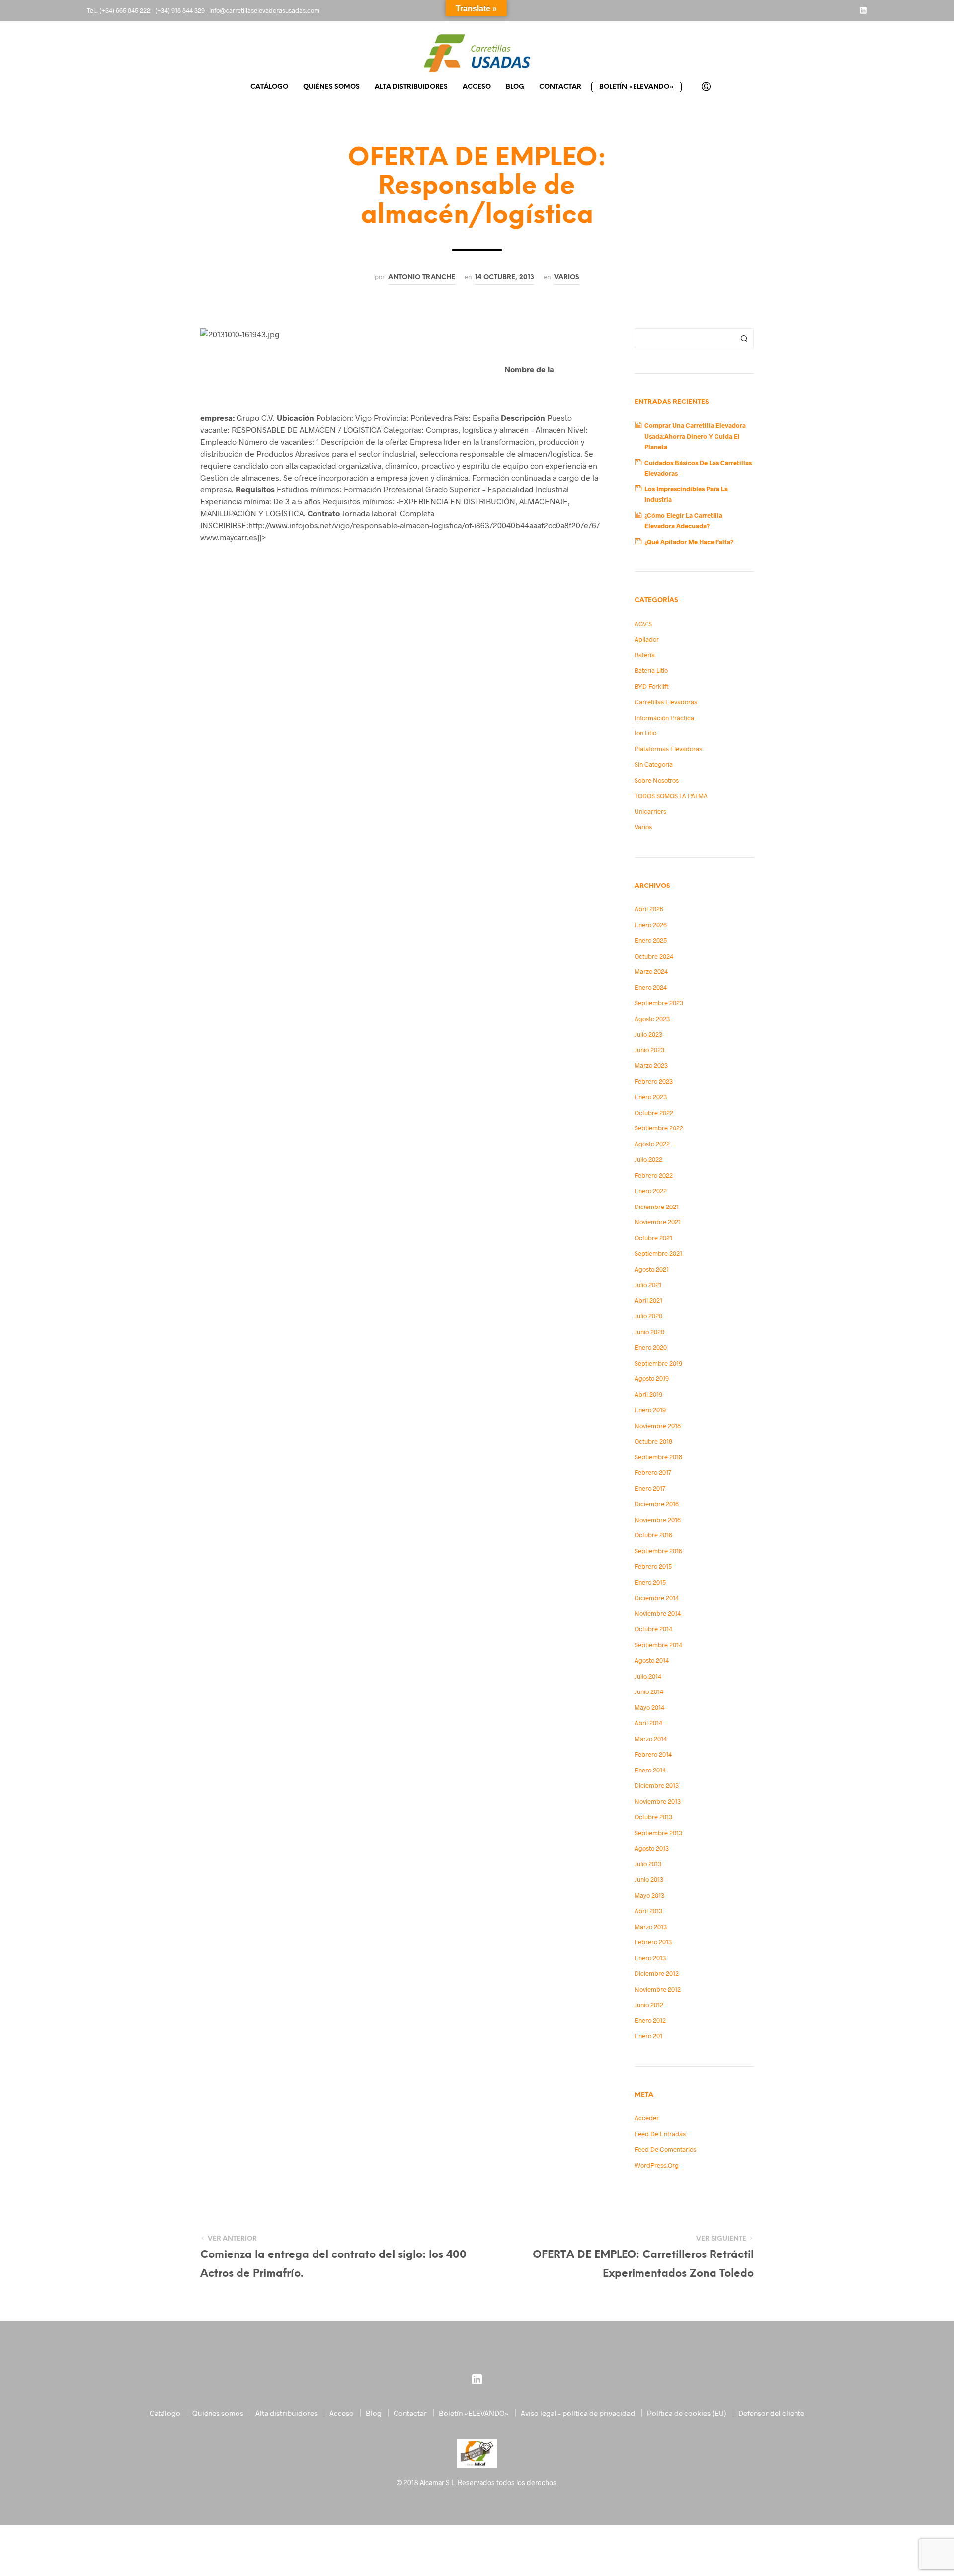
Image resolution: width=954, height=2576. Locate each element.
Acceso (477, 87)
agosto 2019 (652, 1378)
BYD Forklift (651, 686)
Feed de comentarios (665, 2149)
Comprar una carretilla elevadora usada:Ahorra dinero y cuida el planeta (695, 436)
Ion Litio (645, 733)
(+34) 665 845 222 (125, 10)
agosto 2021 (652, 1269)
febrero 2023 (654, 1081)
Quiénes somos (331, 87)
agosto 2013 (652, 1848)
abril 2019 (648, 1394)
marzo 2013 (651, 1927)
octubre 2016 (653, 1535)
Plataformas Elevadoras (668, 749)
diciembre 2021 (657, 1207)
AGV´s (643, 624)
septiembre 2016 (658, 1551)
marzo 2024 (651, 971)
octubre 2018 (653, 1441)
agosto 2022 (652, 1144)
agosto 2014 (652, 1660)
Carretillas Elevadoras (666, 702)
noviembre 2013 (658, 1801)
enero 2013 (650, 1958)
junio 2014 (649, 1691)
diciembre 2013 (657, 1785)
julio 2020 (648, 1316)
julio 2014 (648, 1676)
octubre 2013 (653, 1817)
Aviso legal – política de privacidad (578, 2413)
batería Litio (651, 670)
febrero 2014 (653, 1754)
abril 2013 (648, 1911)
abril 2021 (648, 1300)
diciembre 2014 (657, 1598)
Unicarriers (650, 811)
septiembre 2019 (658, 1363)
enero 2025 (651, 940)
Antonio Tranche (422, 277)
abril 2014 (648, 1723)
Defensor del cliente (771, 2413)
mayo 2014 (649, 1707)
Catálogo (269, 87)
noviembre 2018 (658, 1426)
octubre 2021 (653, 1238)
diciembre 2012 (657, 1973)
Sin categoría (654, 764)
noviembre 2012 (658, 1989)
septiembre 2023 (659, 1003)
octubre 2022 (654, 1113)
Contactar (560, 87)
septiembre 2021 (658, 1253)
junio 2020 (649, 1332)
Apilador (647, 639)
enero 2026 (651, 925)
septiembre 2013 (658, 1833)
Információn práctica (664, 718)
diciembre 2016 (657, 1504)
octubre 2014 (653, 1629)
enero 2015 (650, 1582)
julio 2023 (648, 1034)
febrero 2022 (654, 1175)
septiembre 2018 (658, 1457)
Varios (567, 277)
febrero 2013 (653, 1942)
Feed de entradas (660, 2134)
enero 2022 (651, 1191)
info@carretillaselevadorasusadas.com (264, 10)
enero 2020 (651, 1347)
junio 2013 (649, 1879)
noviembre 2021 (658, 1222)
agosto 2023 (652, 1019)
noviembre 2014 (658, 1613)
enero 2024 (651, 987)
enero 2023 (651, 1097)
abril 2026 (649, 909)
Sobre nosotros (657, 780)
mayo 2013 (649, 1895)
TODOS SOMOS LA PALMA (671, 796)
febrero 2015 (653, 1566)
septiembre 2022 (659, 1128)
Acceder (647, 2118)
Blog (515, 87)
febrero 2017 (653, 1472)
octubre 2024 (654, 956)
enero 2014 (650, 1770)
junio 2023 (649, 1050)
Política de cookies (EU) (687, 2413)
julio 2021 (648, 1285)
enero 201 (648, 2036)
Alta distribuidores (411, 87)
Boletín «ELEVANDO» (636, 87)
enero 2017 (650, 1488)
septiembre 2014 (658, 1645)
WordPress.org (657, 2165)
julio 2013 (648, 1864)
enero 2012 (650, 2020)
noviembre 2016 (658, 1520)
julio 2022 (648, 1159)
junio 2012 (649, 2005)
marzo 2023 (651, 1065)
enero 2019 (650, 1410)
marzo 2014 (651, 1739)
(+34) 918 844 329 (180, 10)
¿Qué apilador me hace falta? (689, 542)
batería (645, 655)
